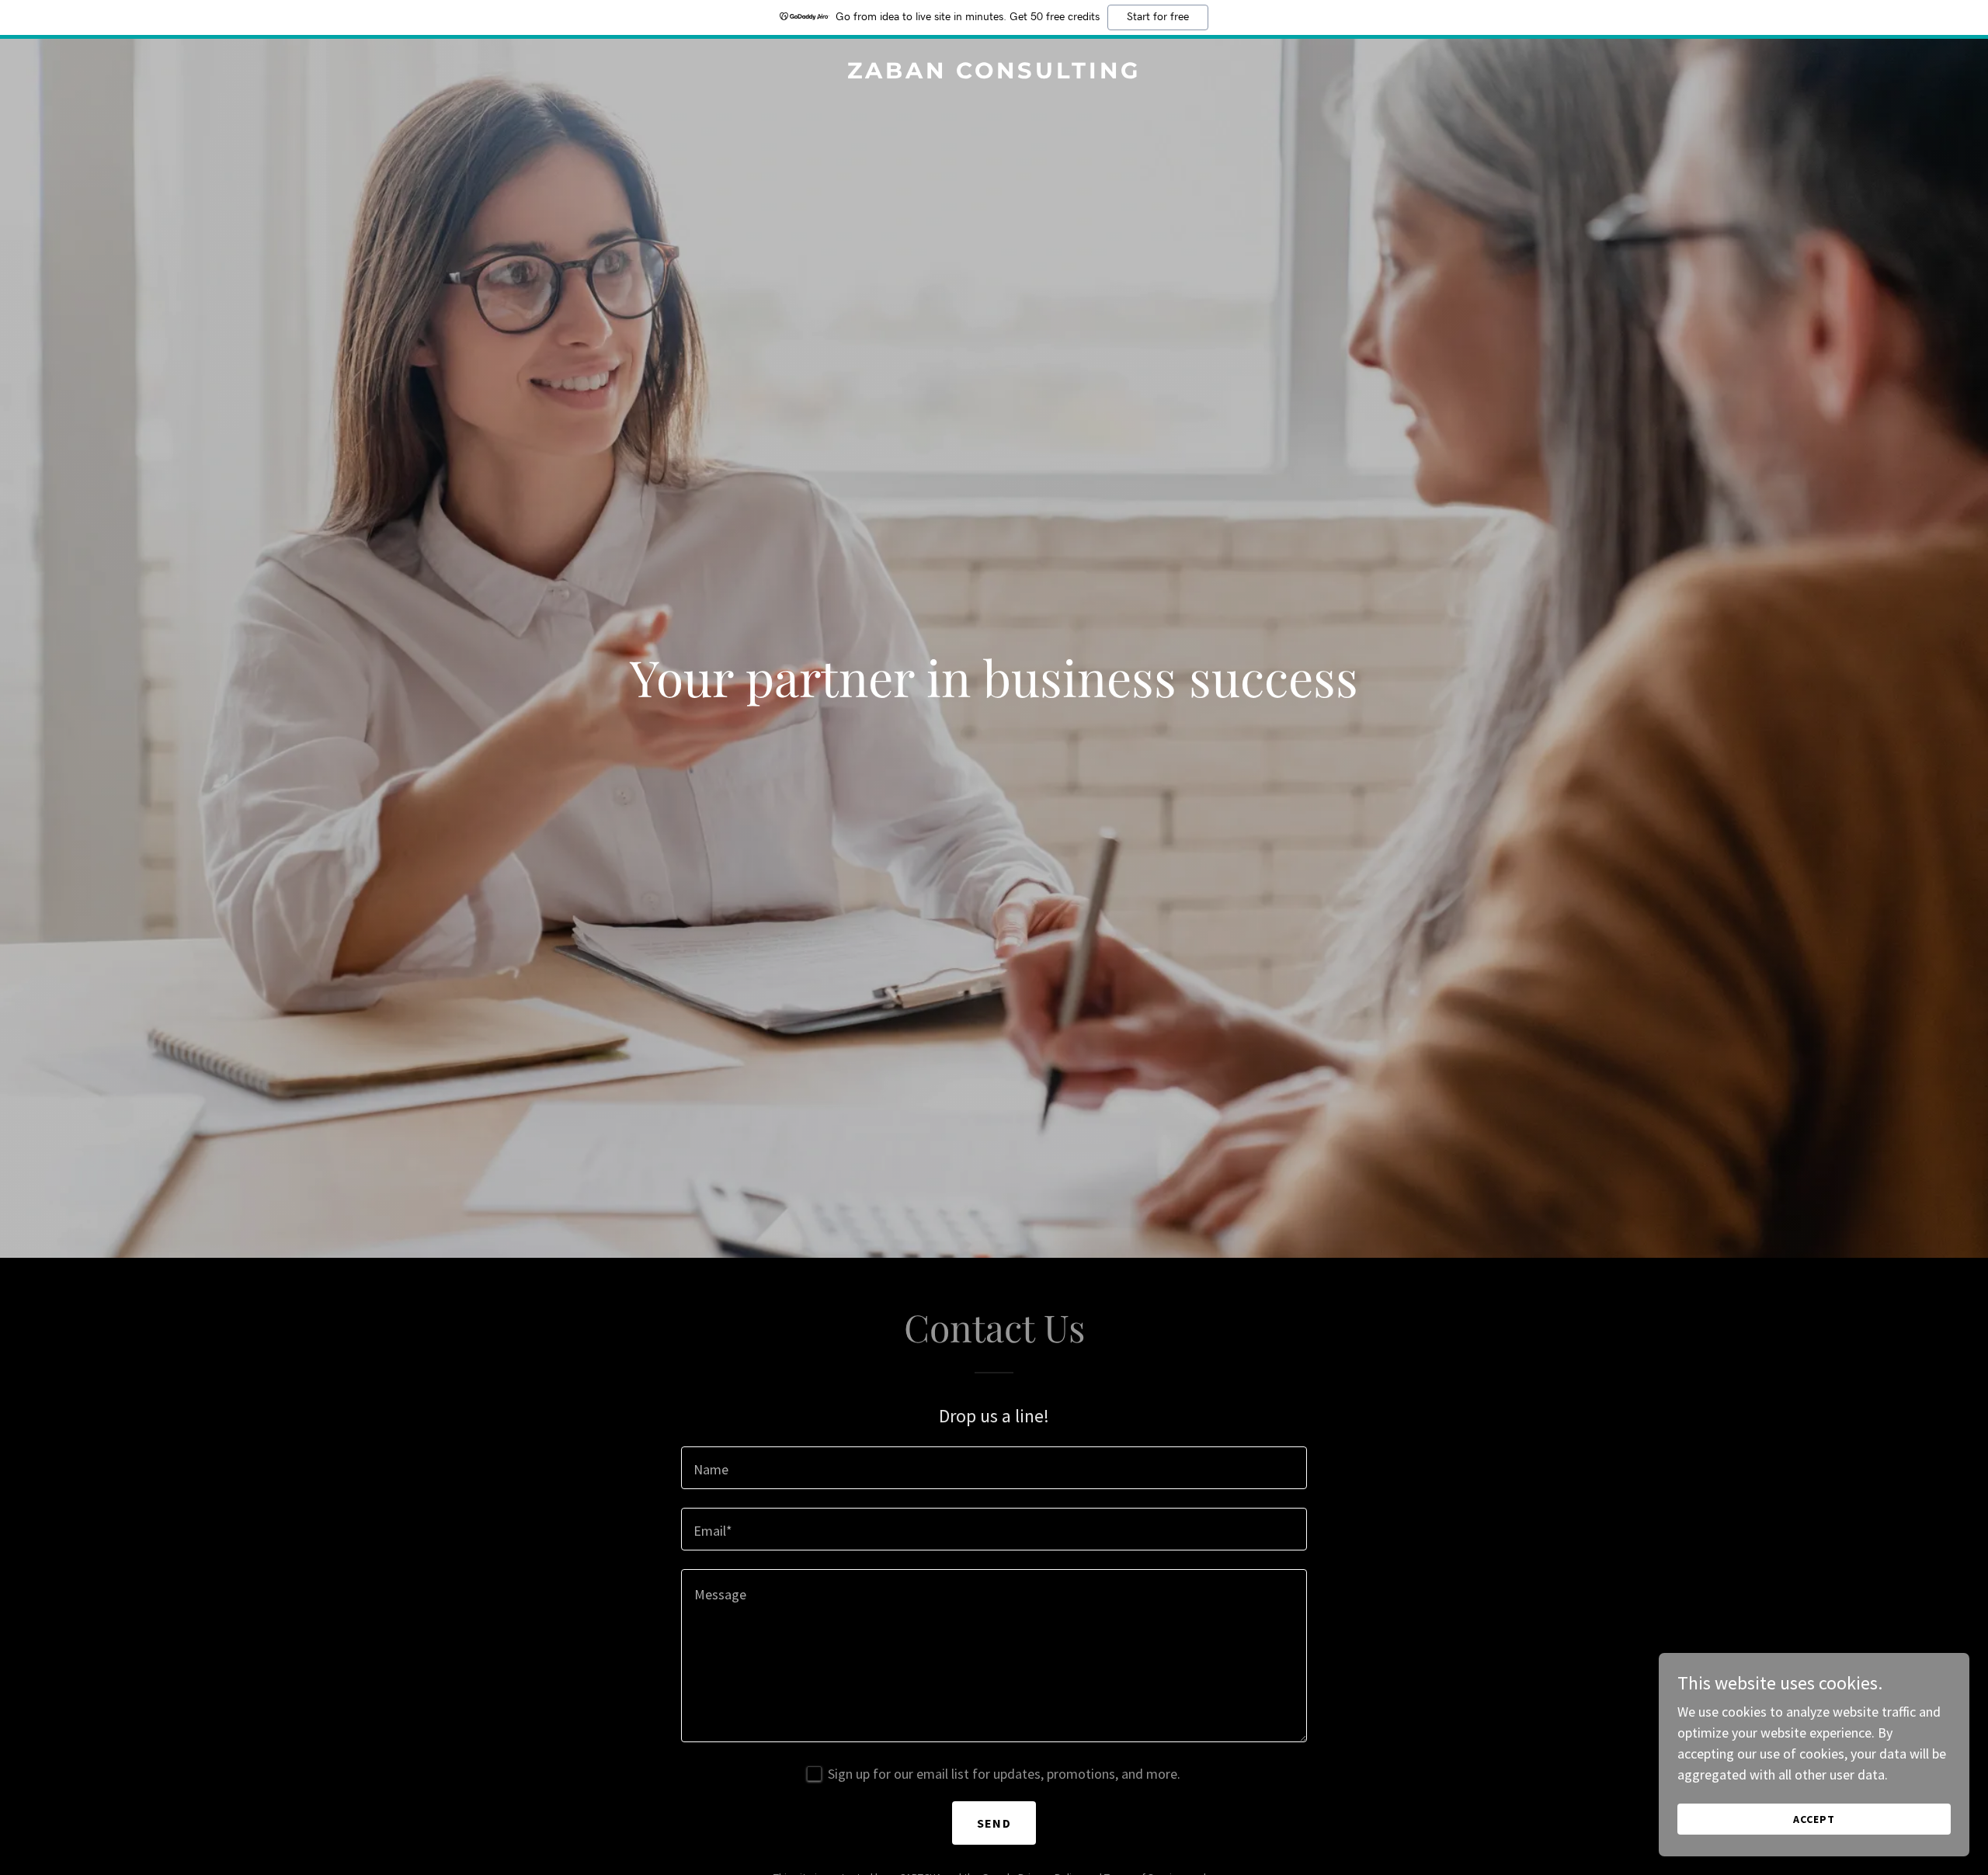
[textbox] (994, 1468)
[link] (994, 73)
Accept (1814, 1819)
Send (994, 1823)
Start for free (1158, 17)
